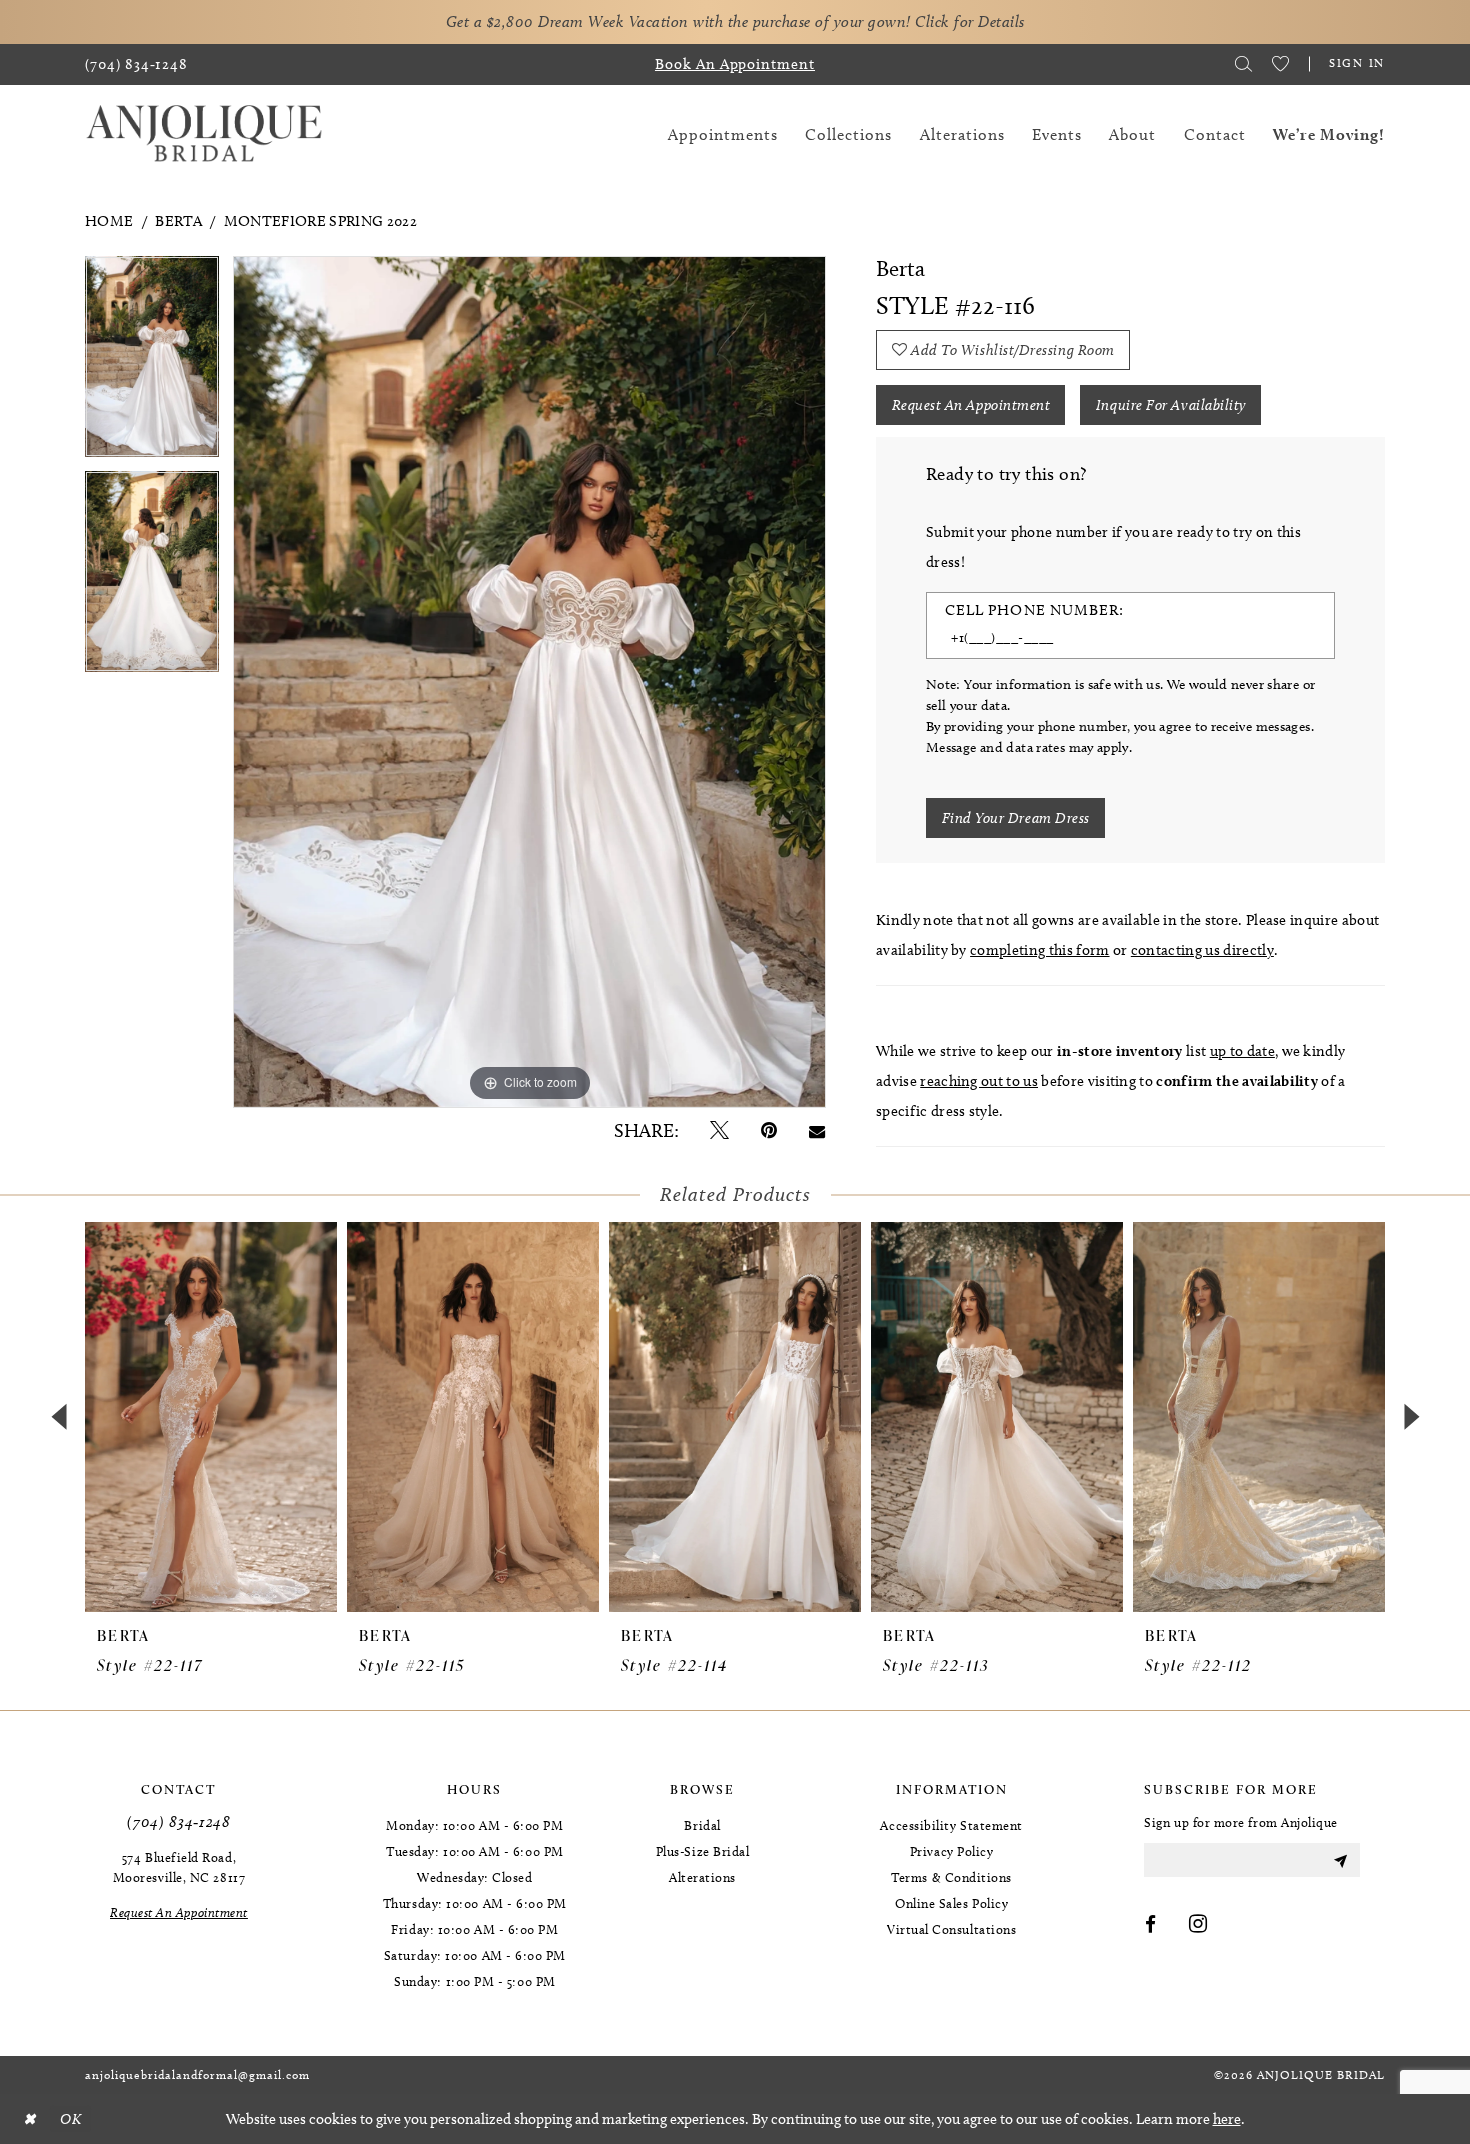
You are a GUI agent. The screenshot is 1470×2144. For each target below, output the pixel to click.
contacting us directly (1202, 950)
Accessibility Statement (951, 1825)
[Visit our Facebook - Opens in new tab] (1151, 1925)
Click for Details (970, 21)
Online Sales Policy (951, 1903)
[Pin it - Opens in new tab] (769, 1130)
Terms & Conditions (951, 1877)
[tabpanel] (152, 363)
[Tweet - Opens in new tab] (719, 1130)
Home (109, 221)
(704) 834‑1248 (178, 1821)
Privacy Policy (952, 1851)
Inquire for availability (1171, 405)
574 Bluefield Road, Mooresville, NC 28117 (179, 1867)
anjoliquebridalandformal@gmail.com (197, 2074)
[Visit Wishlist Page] (1280, 64)
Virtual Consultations (951, 1929)
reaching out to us (979, 1081)
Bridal (702, 1825)
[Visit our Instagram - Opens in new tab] (1198, 1925)
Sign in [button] (1357, 62)
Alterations (702, 1877)
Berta (178, 221)
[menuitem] (136, 64)
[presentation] (211, 1417)
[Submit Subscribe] (1340, 1860)
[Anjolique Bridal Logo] (204, 134)
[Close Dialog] (29, 2119)
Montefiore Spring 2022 (320, 221)
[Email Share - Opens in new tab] (817, 1130)
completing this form (1039, 950)
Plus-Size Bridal (703, 1851)
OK (70, 2119)
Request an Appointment (971, 405)
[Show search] (1243, 64)
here (1227, 2119)
